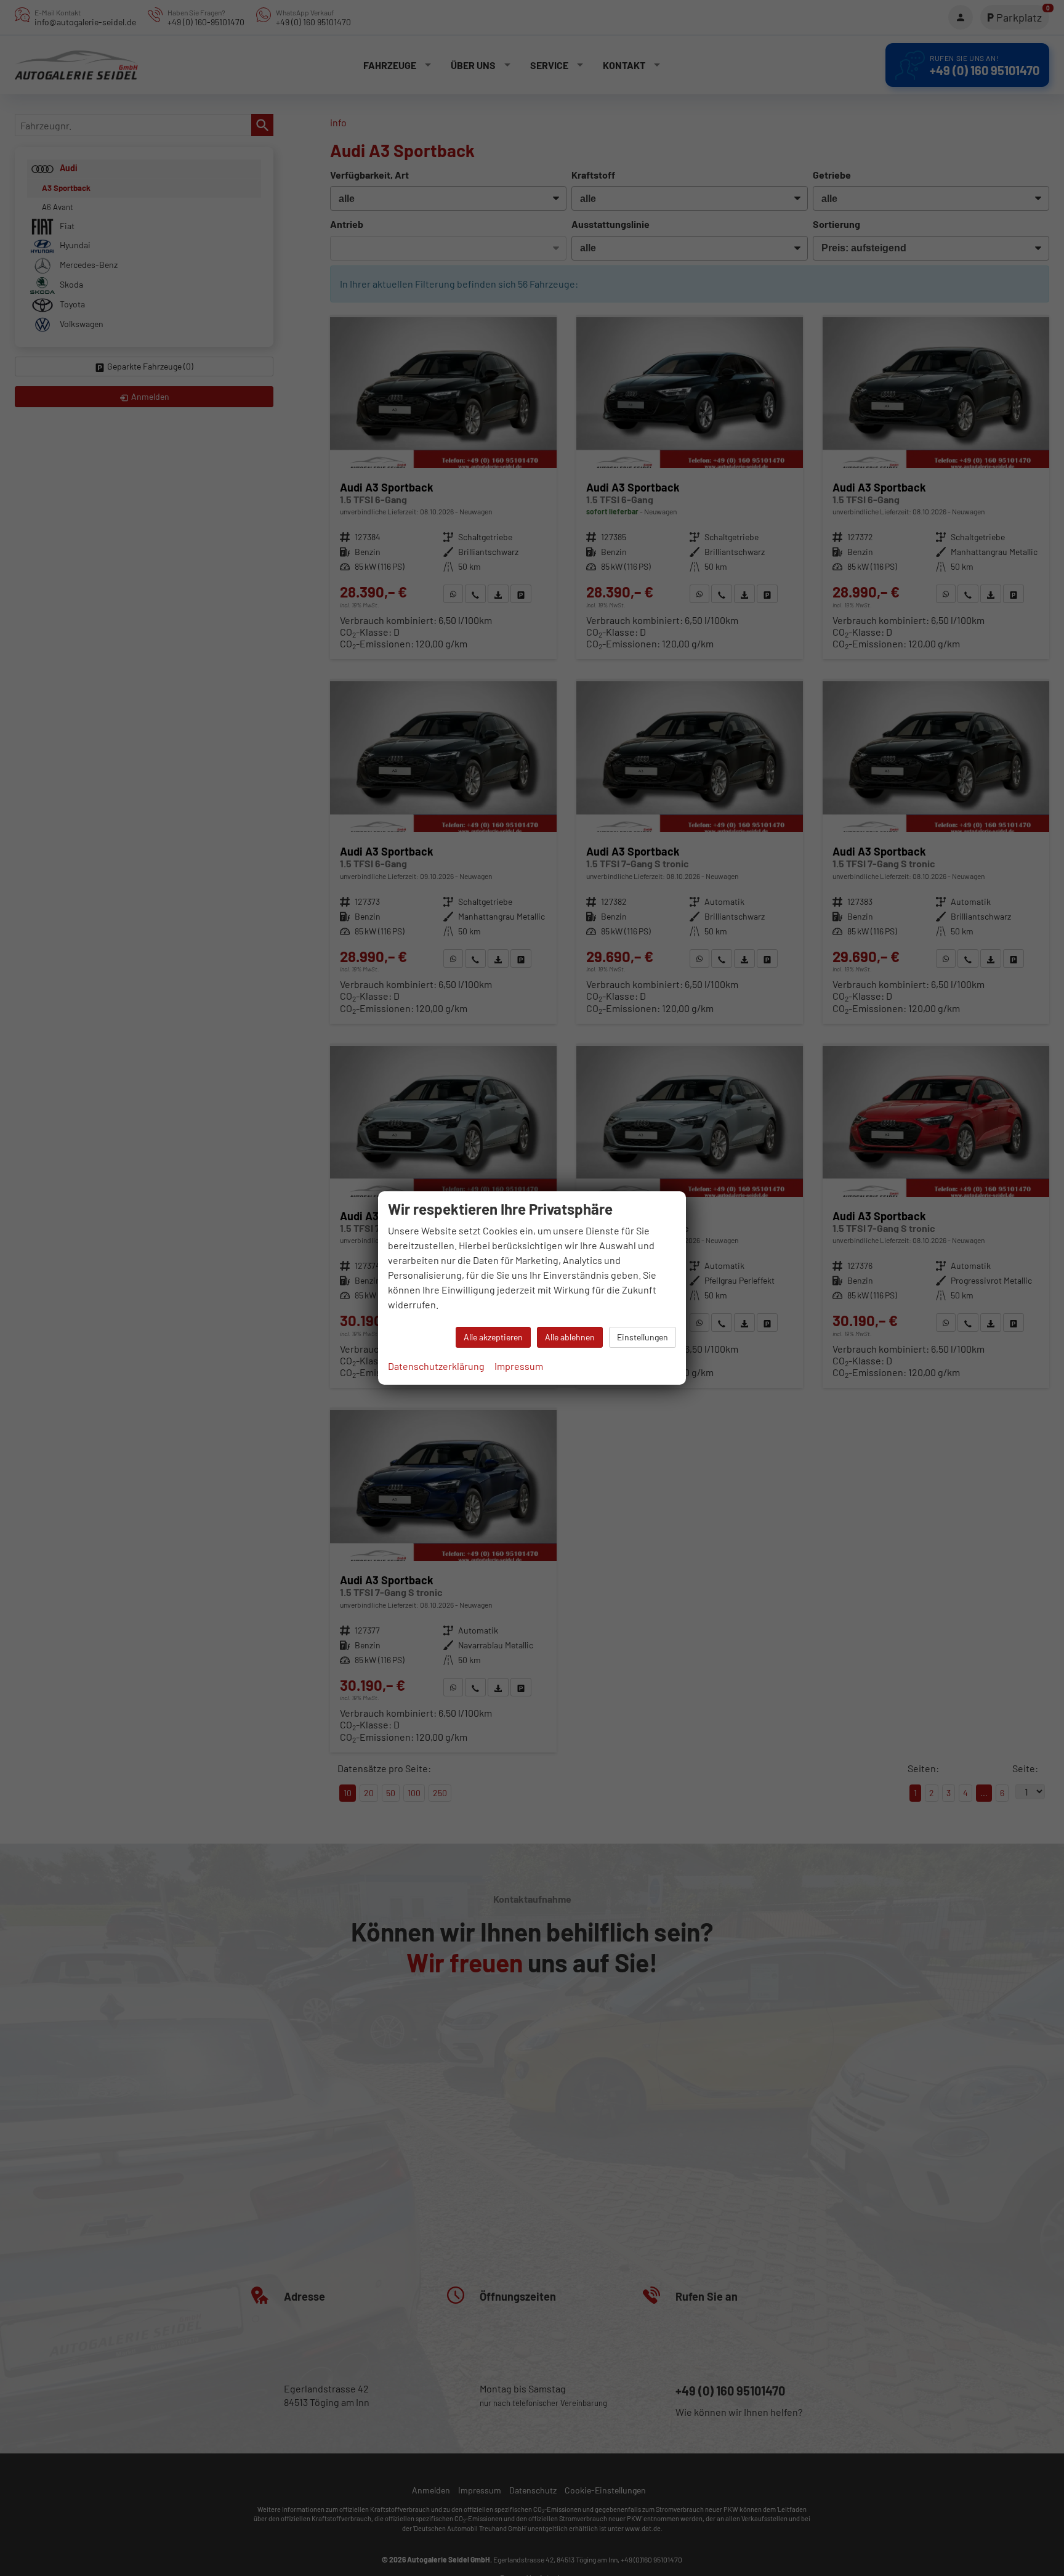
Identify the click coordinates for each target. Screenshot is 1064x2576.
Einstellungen (643, 1337)
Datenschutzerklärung (436, 1366)
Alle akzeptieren (493, 1337)
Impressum (519, 1366)
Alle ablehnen (570, 1337)
